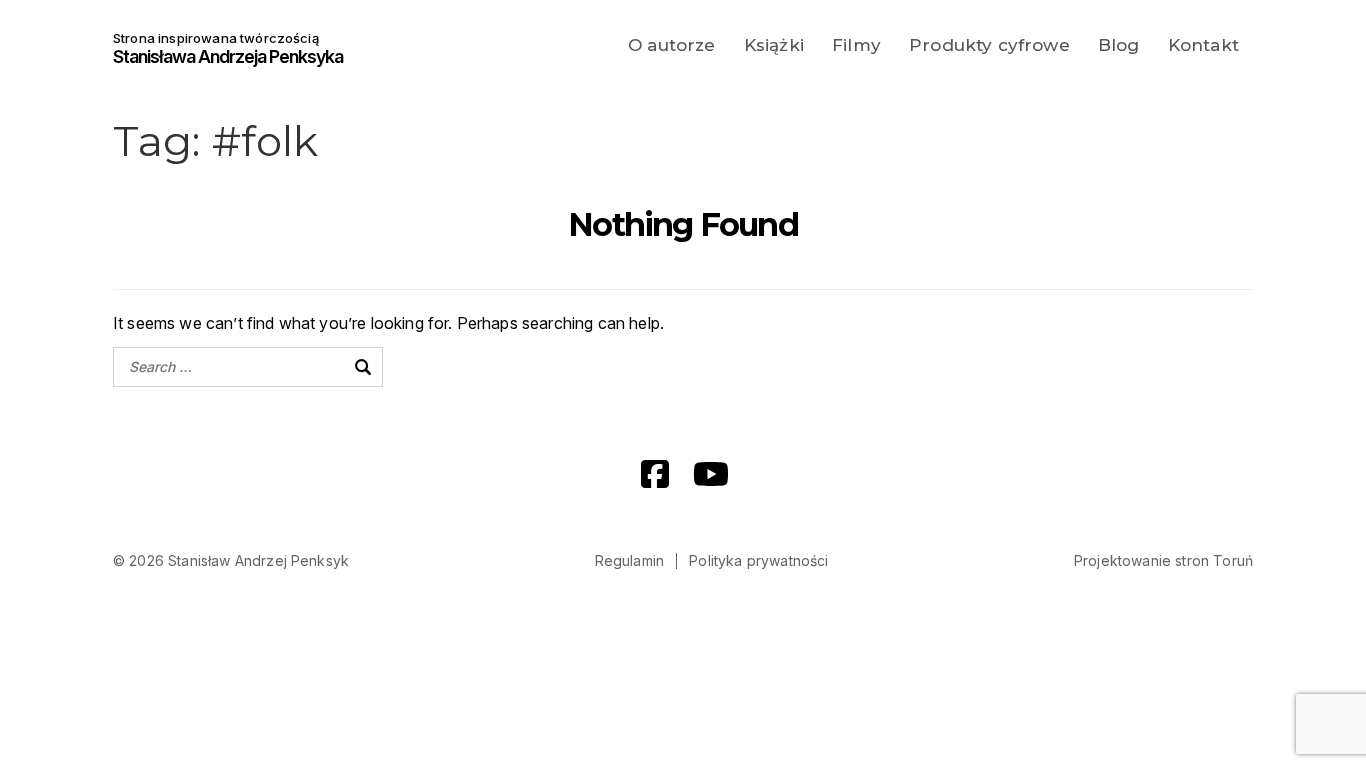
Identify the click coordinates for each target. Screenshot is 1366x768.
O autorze (671, 45)
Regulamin (629, 560)
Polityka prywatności (758, 560)
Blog (1119, 45)
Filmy (856, 45)
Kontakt (1203, 45)
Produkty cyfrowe (989, 45)
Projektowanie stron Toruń (1163, 560)
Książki (774, 45)
